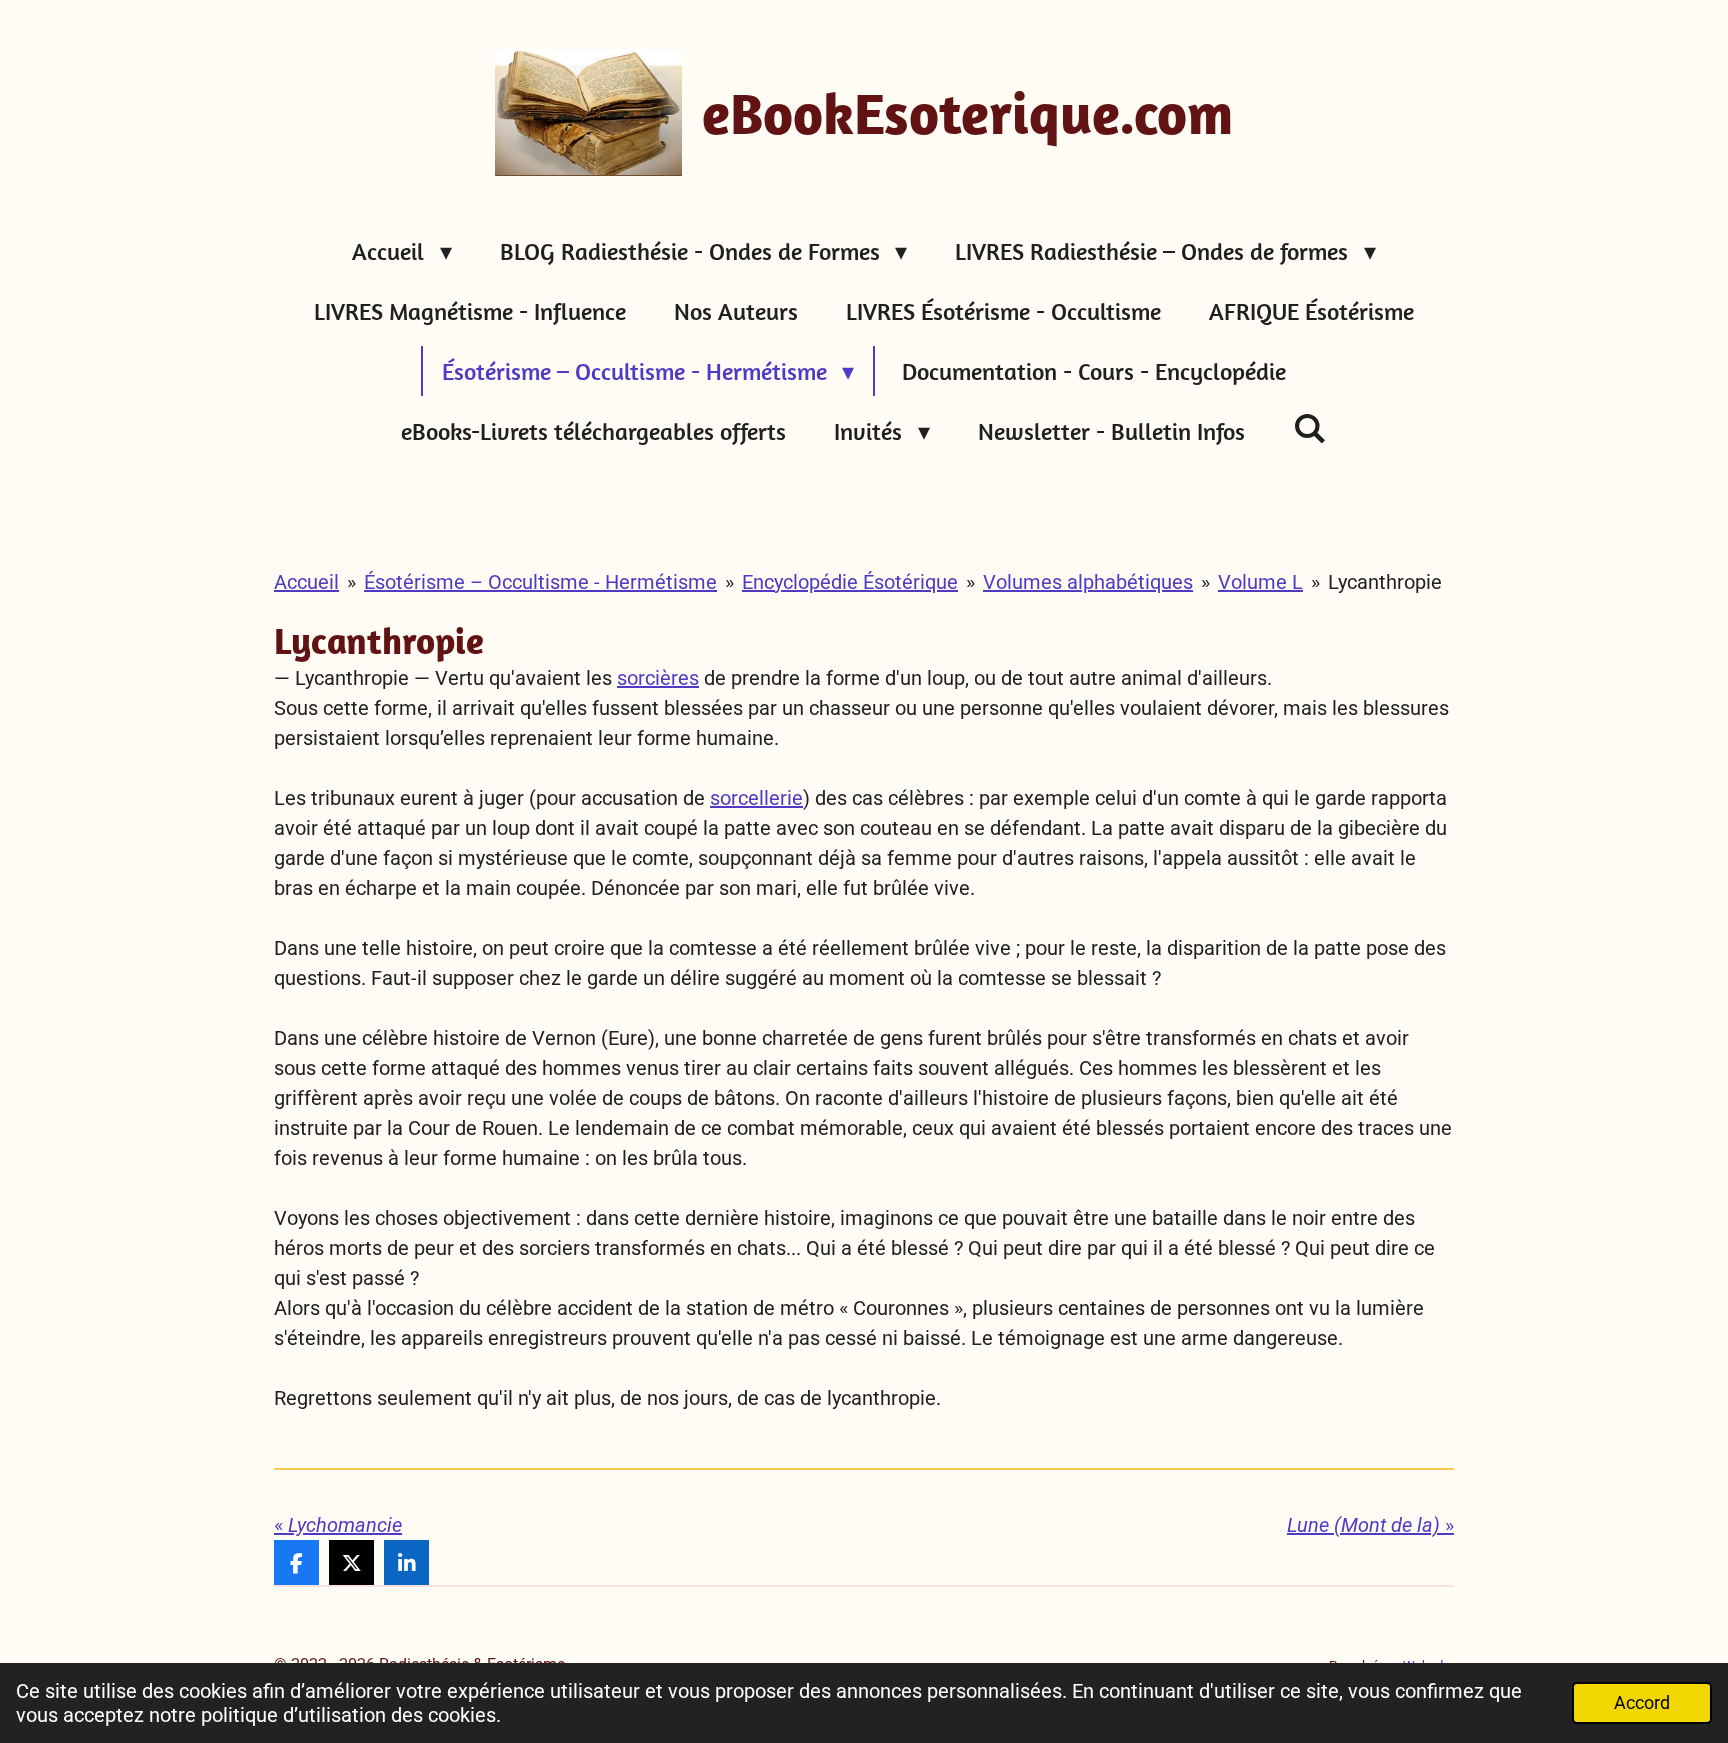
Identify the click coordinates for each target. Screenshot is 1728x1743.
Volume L (1260, 582)
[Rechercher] (1310, 428)
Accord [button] (1642, 1702)
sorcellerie (756, 798)
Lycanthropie (1385, 582)
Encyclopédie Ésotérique (850, 582)
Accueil (306, 582)
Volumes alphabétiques (1088, 582)
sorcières (658, 678)
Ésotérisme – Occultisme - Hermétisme (540, 582)
